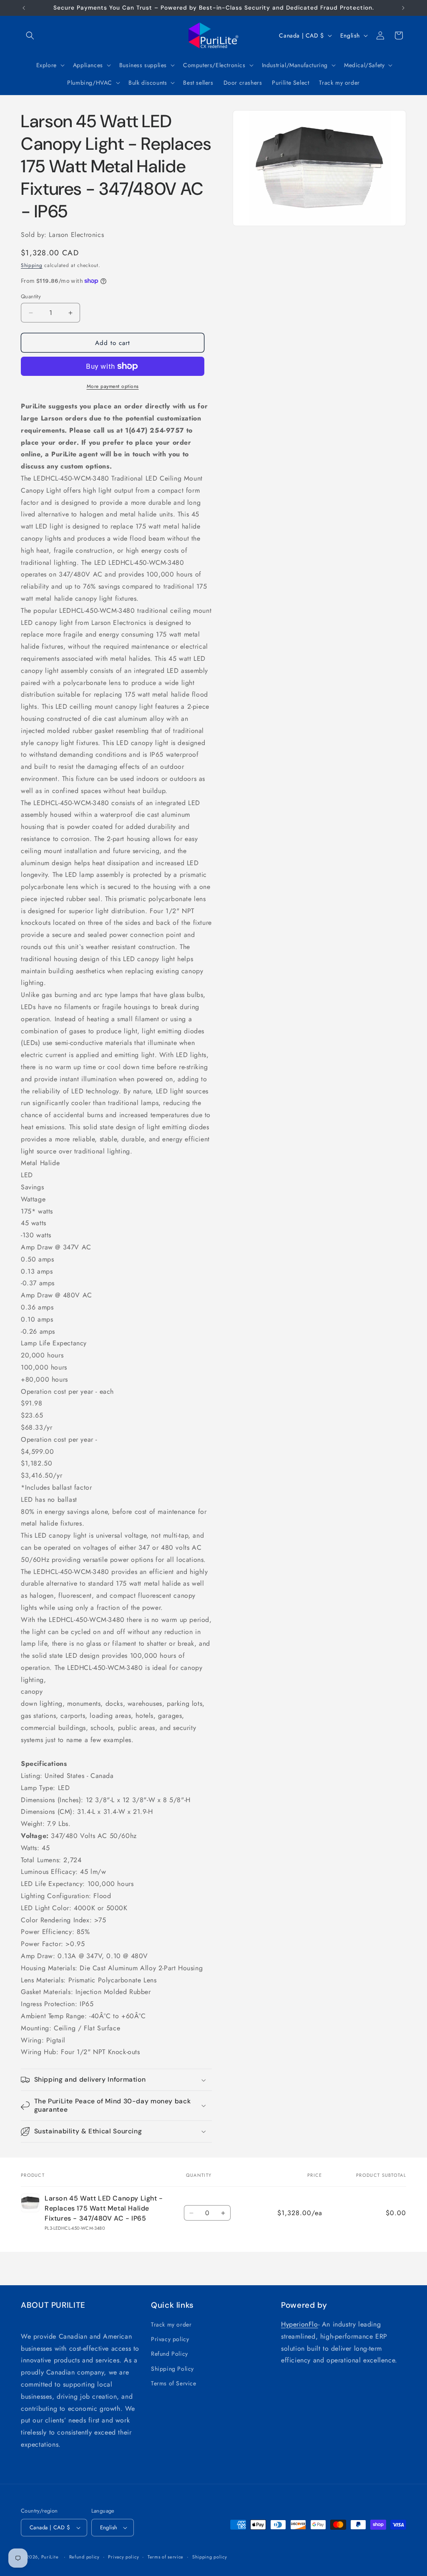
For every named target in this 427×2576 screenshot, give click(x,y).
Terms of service (166, 2557)
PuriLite (50, 2557)
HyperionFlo (300, 2324)
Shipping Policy (172, 2369)
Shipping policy (210, 2557)
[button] (30, 35)
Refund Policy (170, 2354)
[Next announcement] (403, 8)
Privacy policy (170, 2339)
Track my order (171, 2324)
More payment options (113, 386)
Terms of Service (174, 2383)
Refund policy (84, 2557)
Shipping (32, 265)
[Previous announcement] (24, 8)
